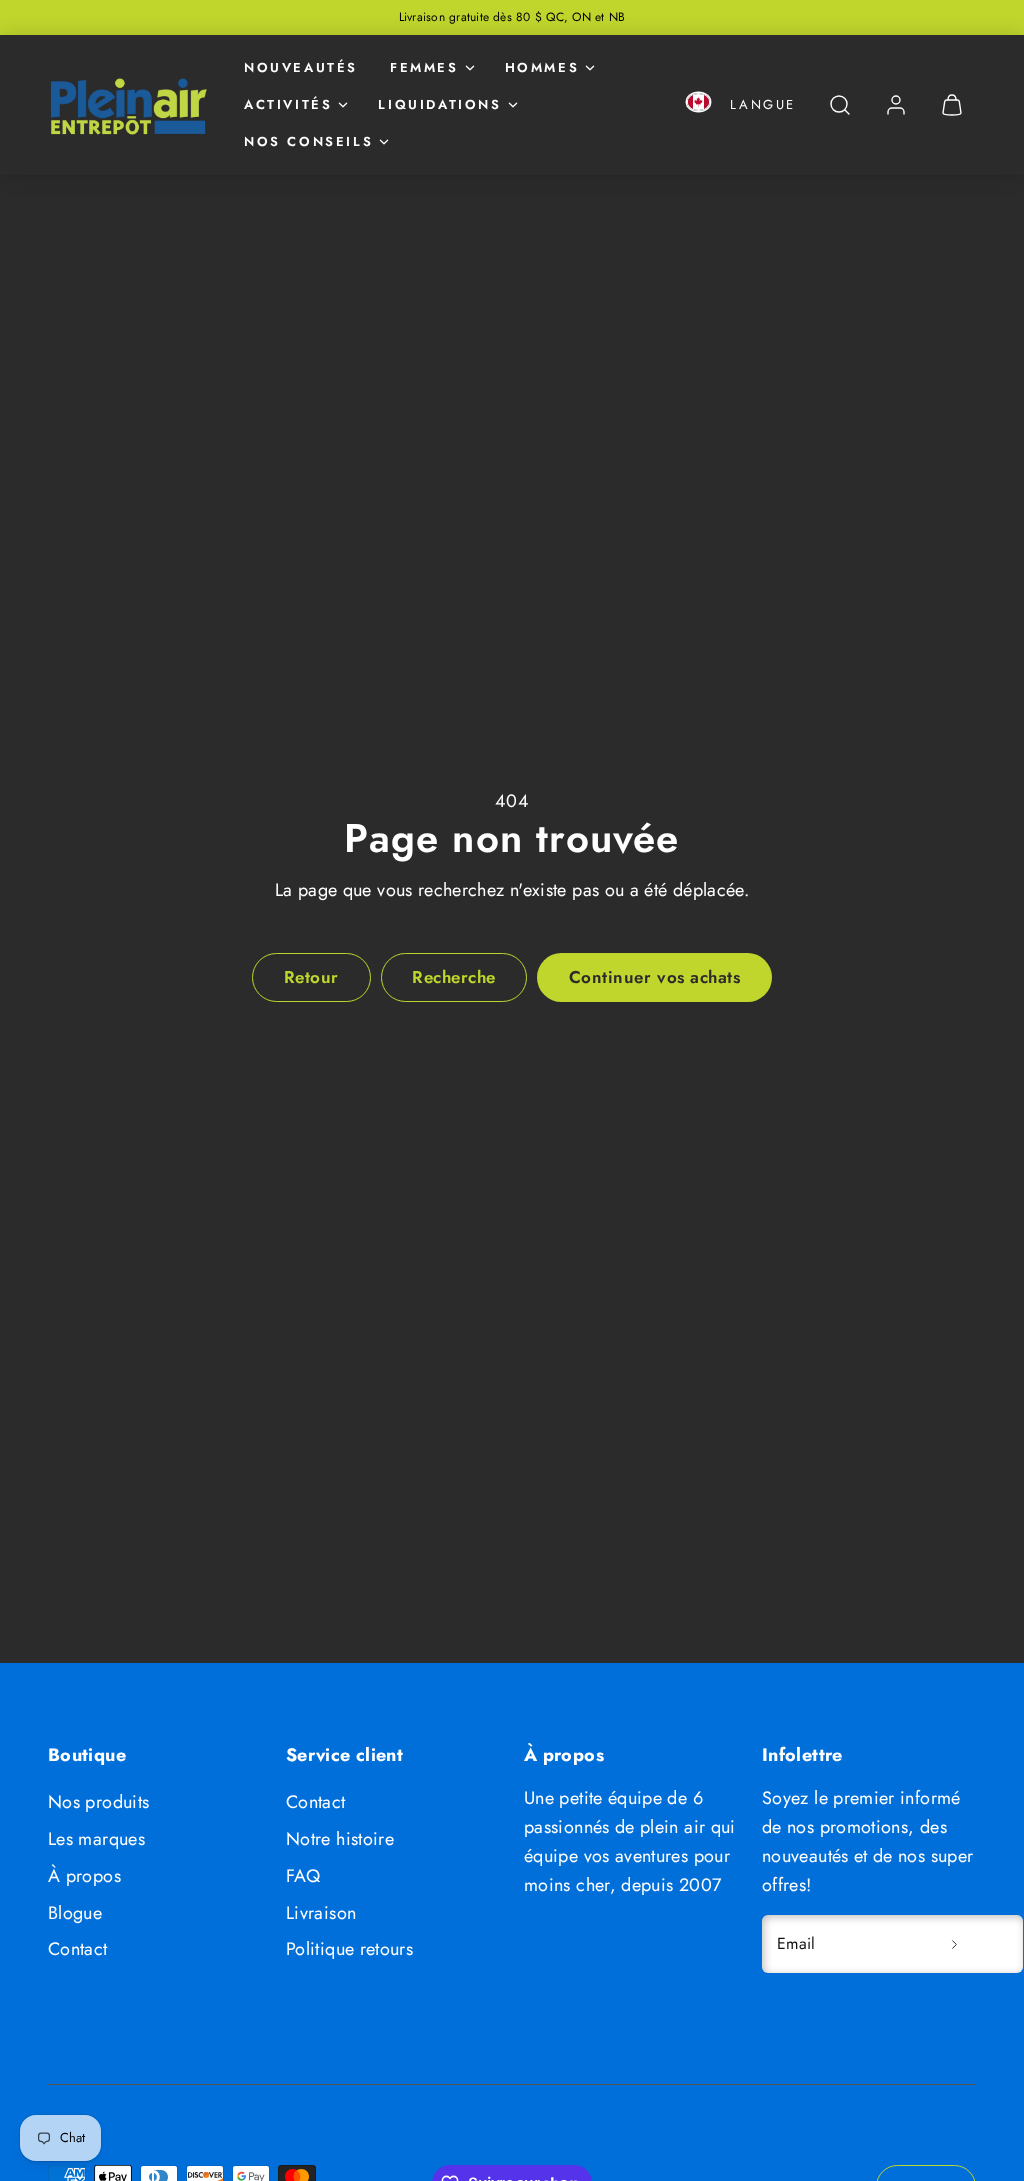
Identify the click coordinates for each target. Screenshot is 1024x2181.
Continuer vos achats (654, 977)
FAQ (303, 1876)
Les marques (96, 1839)
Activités (288, 104)
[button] (698, 105)
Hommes (542, 67)
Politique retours (349, 1949)
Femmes (424, 67)
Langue (763, 104)
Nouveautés (301, 67)
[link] (896, 105)
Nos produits (98, 1802)
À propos (84, 1876)
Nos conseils (308, 141)
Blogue (75, 1913)
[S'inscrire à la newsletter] (954, 1944)
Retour (311, 977)
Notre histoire (340, 1839)
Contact (78, 1949)
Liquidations (439, 104)
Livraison (321, 1913)
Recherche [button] (454, 977)
